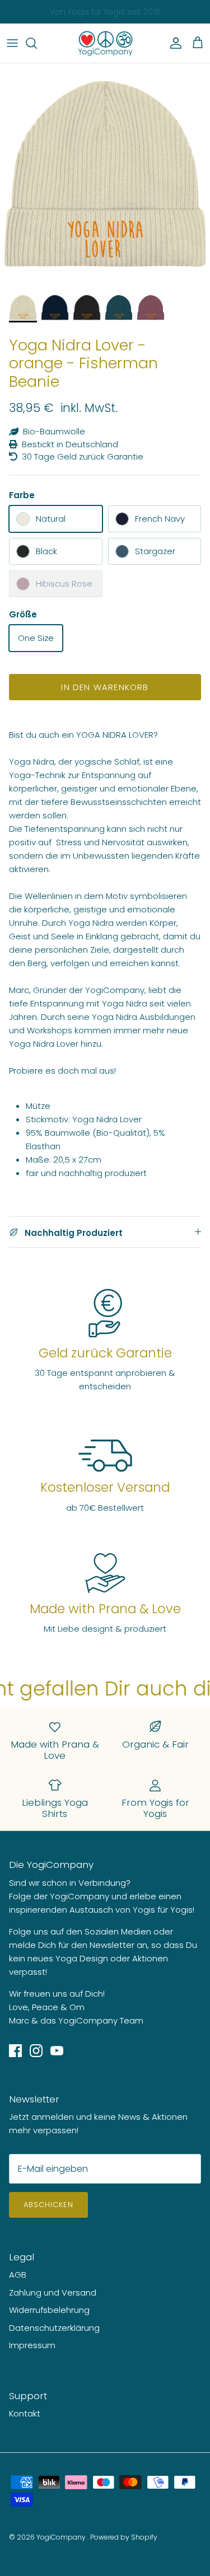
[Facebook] (15, 2051)
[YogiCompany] (105, 43)
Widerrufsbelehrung (49, 2310)
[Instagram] (36, 2051)
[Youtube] (57, 2051)
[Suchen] (37, 43)
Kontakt (25, 2413)
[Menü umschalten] (12, 43)
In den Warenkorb (105, 687)
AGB (18, 2275)
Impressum (32, 2345)
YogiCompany (62, 2537)
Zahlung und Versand (53, 2292)
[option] (105, 175)
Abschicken (48, 2205)
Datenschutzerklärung (54, 2328)
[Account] (173, 43)
